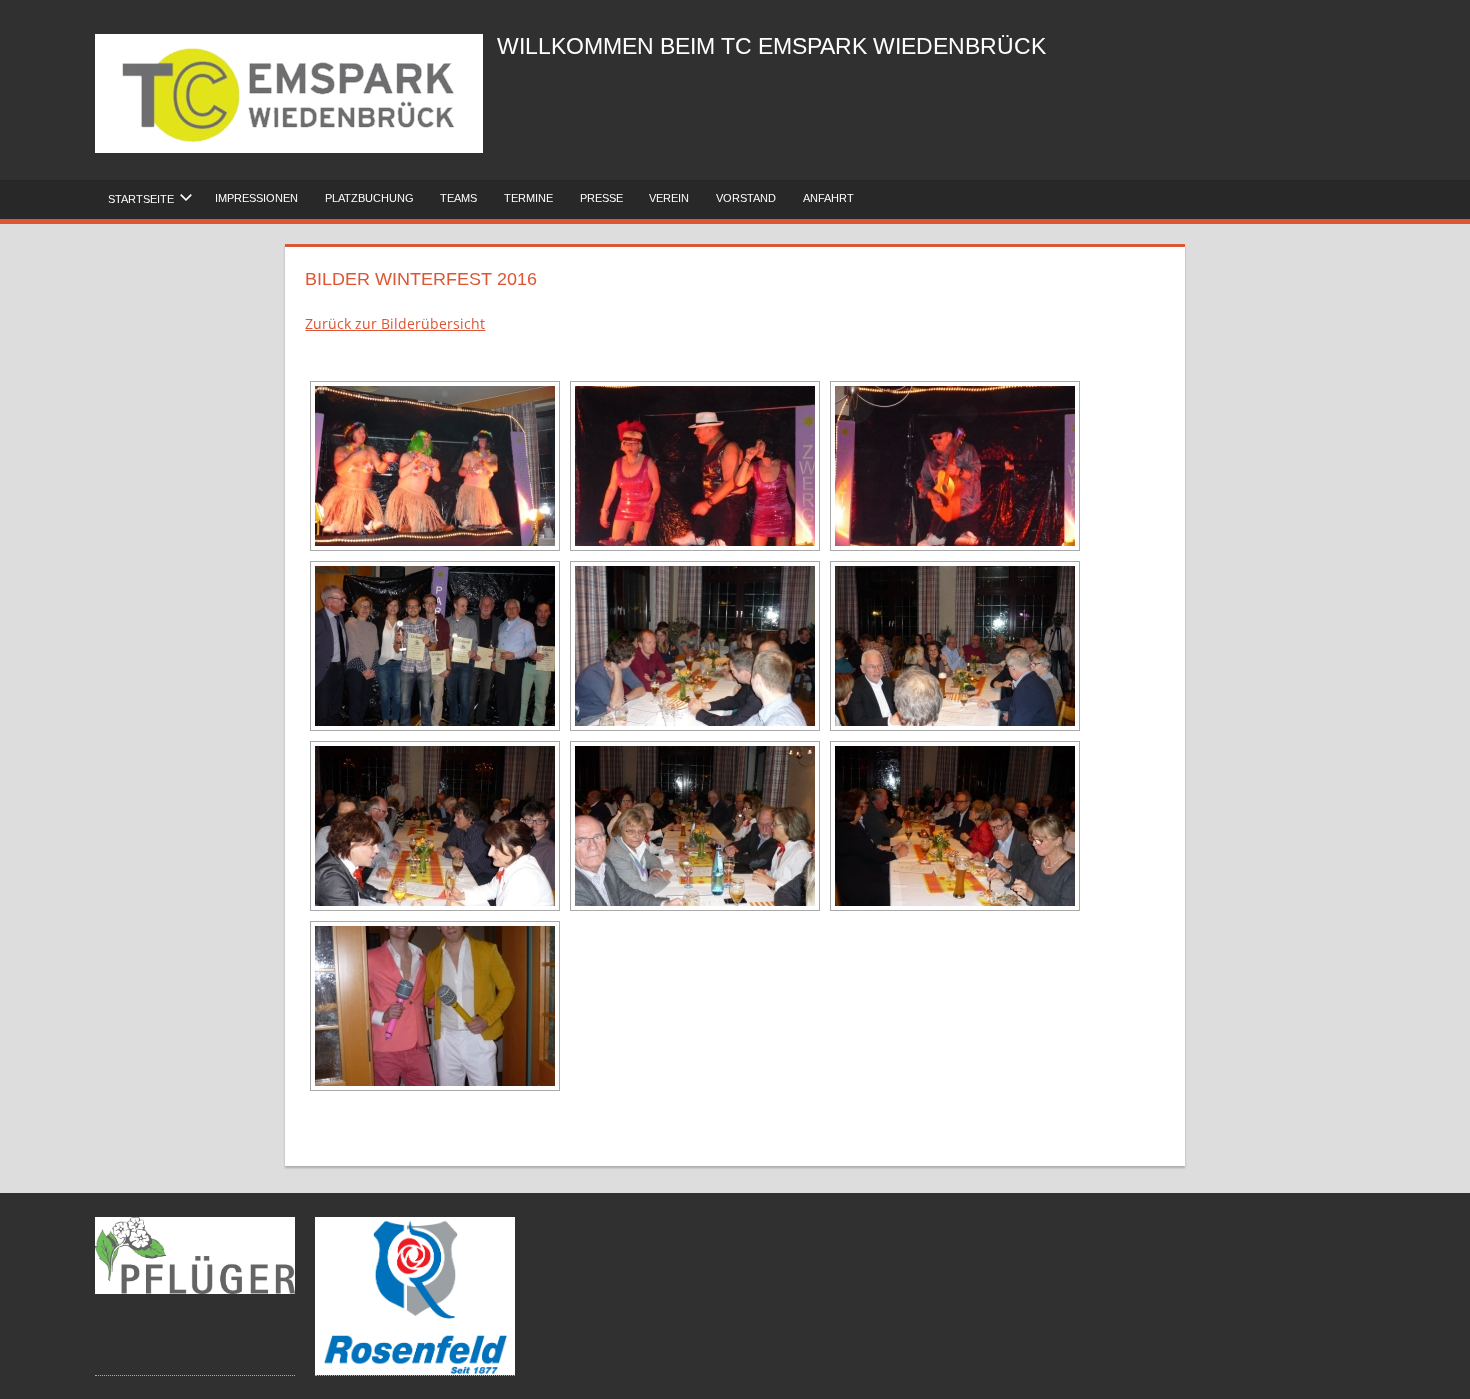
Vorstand (746, 198)
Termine (528, 198)
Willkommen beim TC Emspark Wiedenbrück (771, 46)
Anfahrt (828, 198)
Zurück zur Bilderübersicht (395, 323)
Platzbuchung (369, 198)
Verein (669, 198)
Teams (458, 198)
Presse (601, 198)
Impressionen (256, 198)
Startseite (141, 199)
